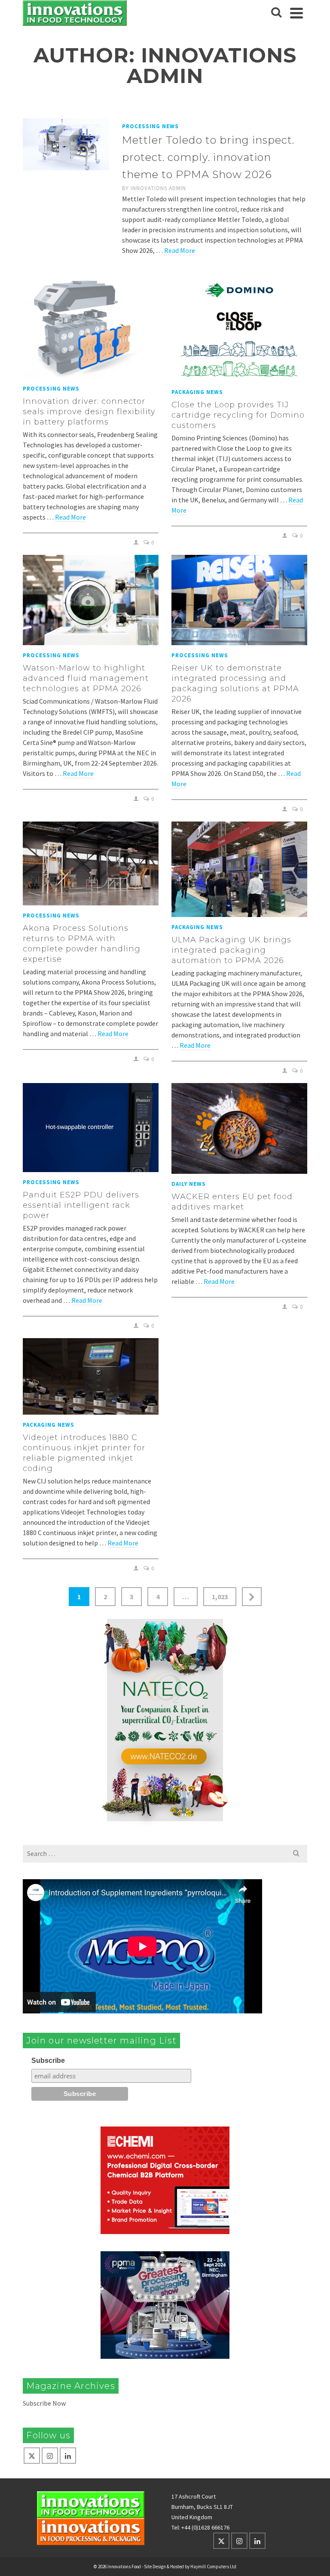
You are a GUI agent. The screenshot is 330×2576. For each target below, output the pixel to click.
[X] (32, 2456)
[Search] (276, 13)
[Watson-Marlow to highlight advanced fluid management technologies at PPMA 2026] (91, 600)
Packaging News (197, 392)
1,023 (220, 1597)
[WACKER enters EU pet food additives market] (239, 1128)
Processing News (150, 126)
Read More (180, 250)
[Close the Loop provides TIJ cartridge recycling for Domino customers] (239, 330)
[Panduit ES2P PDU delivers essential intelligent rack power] (91, 1128)
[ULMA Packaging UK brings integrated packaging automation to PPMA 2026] (239, 869)
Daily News (189, 1184)
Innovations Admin (158, 188)
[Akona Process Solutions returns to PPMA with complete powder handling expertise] (91, 863)
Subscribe (48, 2060)
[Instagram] (50, 2456)
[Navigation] (296, 13)
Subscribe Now (44, 2403)
